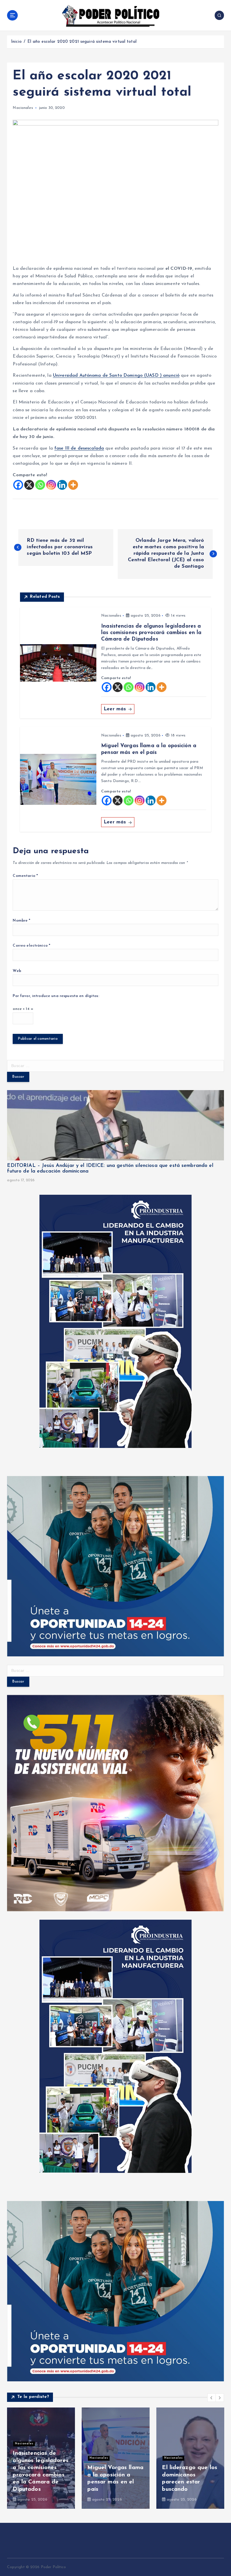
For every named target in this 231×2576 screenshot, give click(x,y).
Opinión (171, 2437)
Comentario (25, 876)
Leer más (116, 709)
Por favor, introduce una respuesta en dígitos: (56, 996)
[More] (73, 485)
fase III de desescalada (79, 448)
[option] (41, 2458)
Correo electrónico (31, 946)
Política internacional (108, 2444)
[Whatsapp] (40, 485)
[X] (29, 485)
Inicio (16, 42)
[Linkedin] (62, 485)
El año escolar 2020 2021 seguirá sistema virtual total (82, 42)
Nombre (21, 921)
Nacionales (23, 108)
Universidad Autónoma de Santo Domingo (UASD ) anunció (116, 376)
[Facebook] (18, 485)
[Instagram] (51, 485)
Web (17, 971)
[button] (212, 2398)
